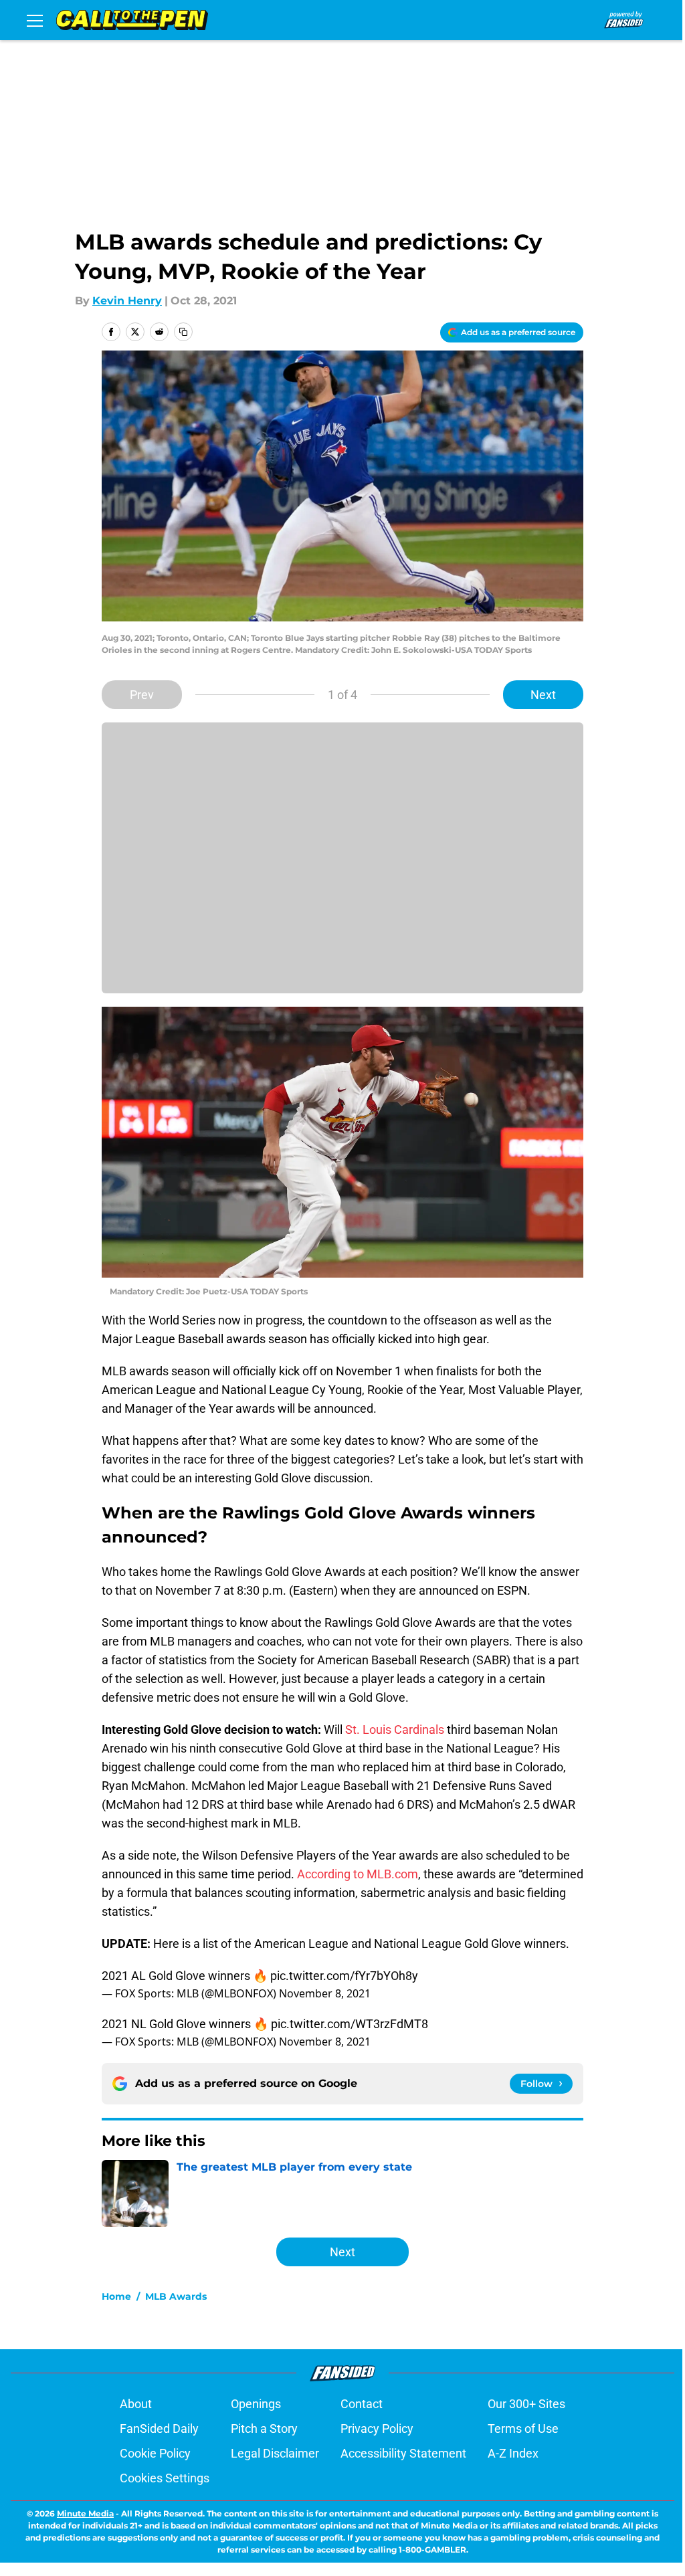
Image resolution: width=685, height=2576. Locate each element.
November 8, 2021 (325, 1993)
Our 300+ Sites (526, 2404)
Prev (142, 695)
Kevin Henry (127, 301)
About (136, 2404)
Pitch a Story (264, 2429)
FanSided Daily (159, 2429)
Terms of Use (523, 2429)
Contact (362, 2404)
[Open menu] (35, 20)
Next (543, 695)
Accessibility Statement (403, 2453)
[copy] (183, 332)
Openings (256, 2404)
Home (116, 2296)
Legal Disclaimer (275, 2453)
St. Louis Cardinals (395, 1729)
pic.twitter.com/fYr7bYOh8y (344, 1976)
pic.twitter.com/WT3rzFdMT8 (350, 2024)
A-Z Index (513, 2453)
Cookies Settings (165, 2478)
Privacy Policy (377, 2429)
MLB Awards (176, 2296)
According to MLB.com (358, 1874)
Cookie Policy (155, 2453)
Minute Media (85, 2513)
